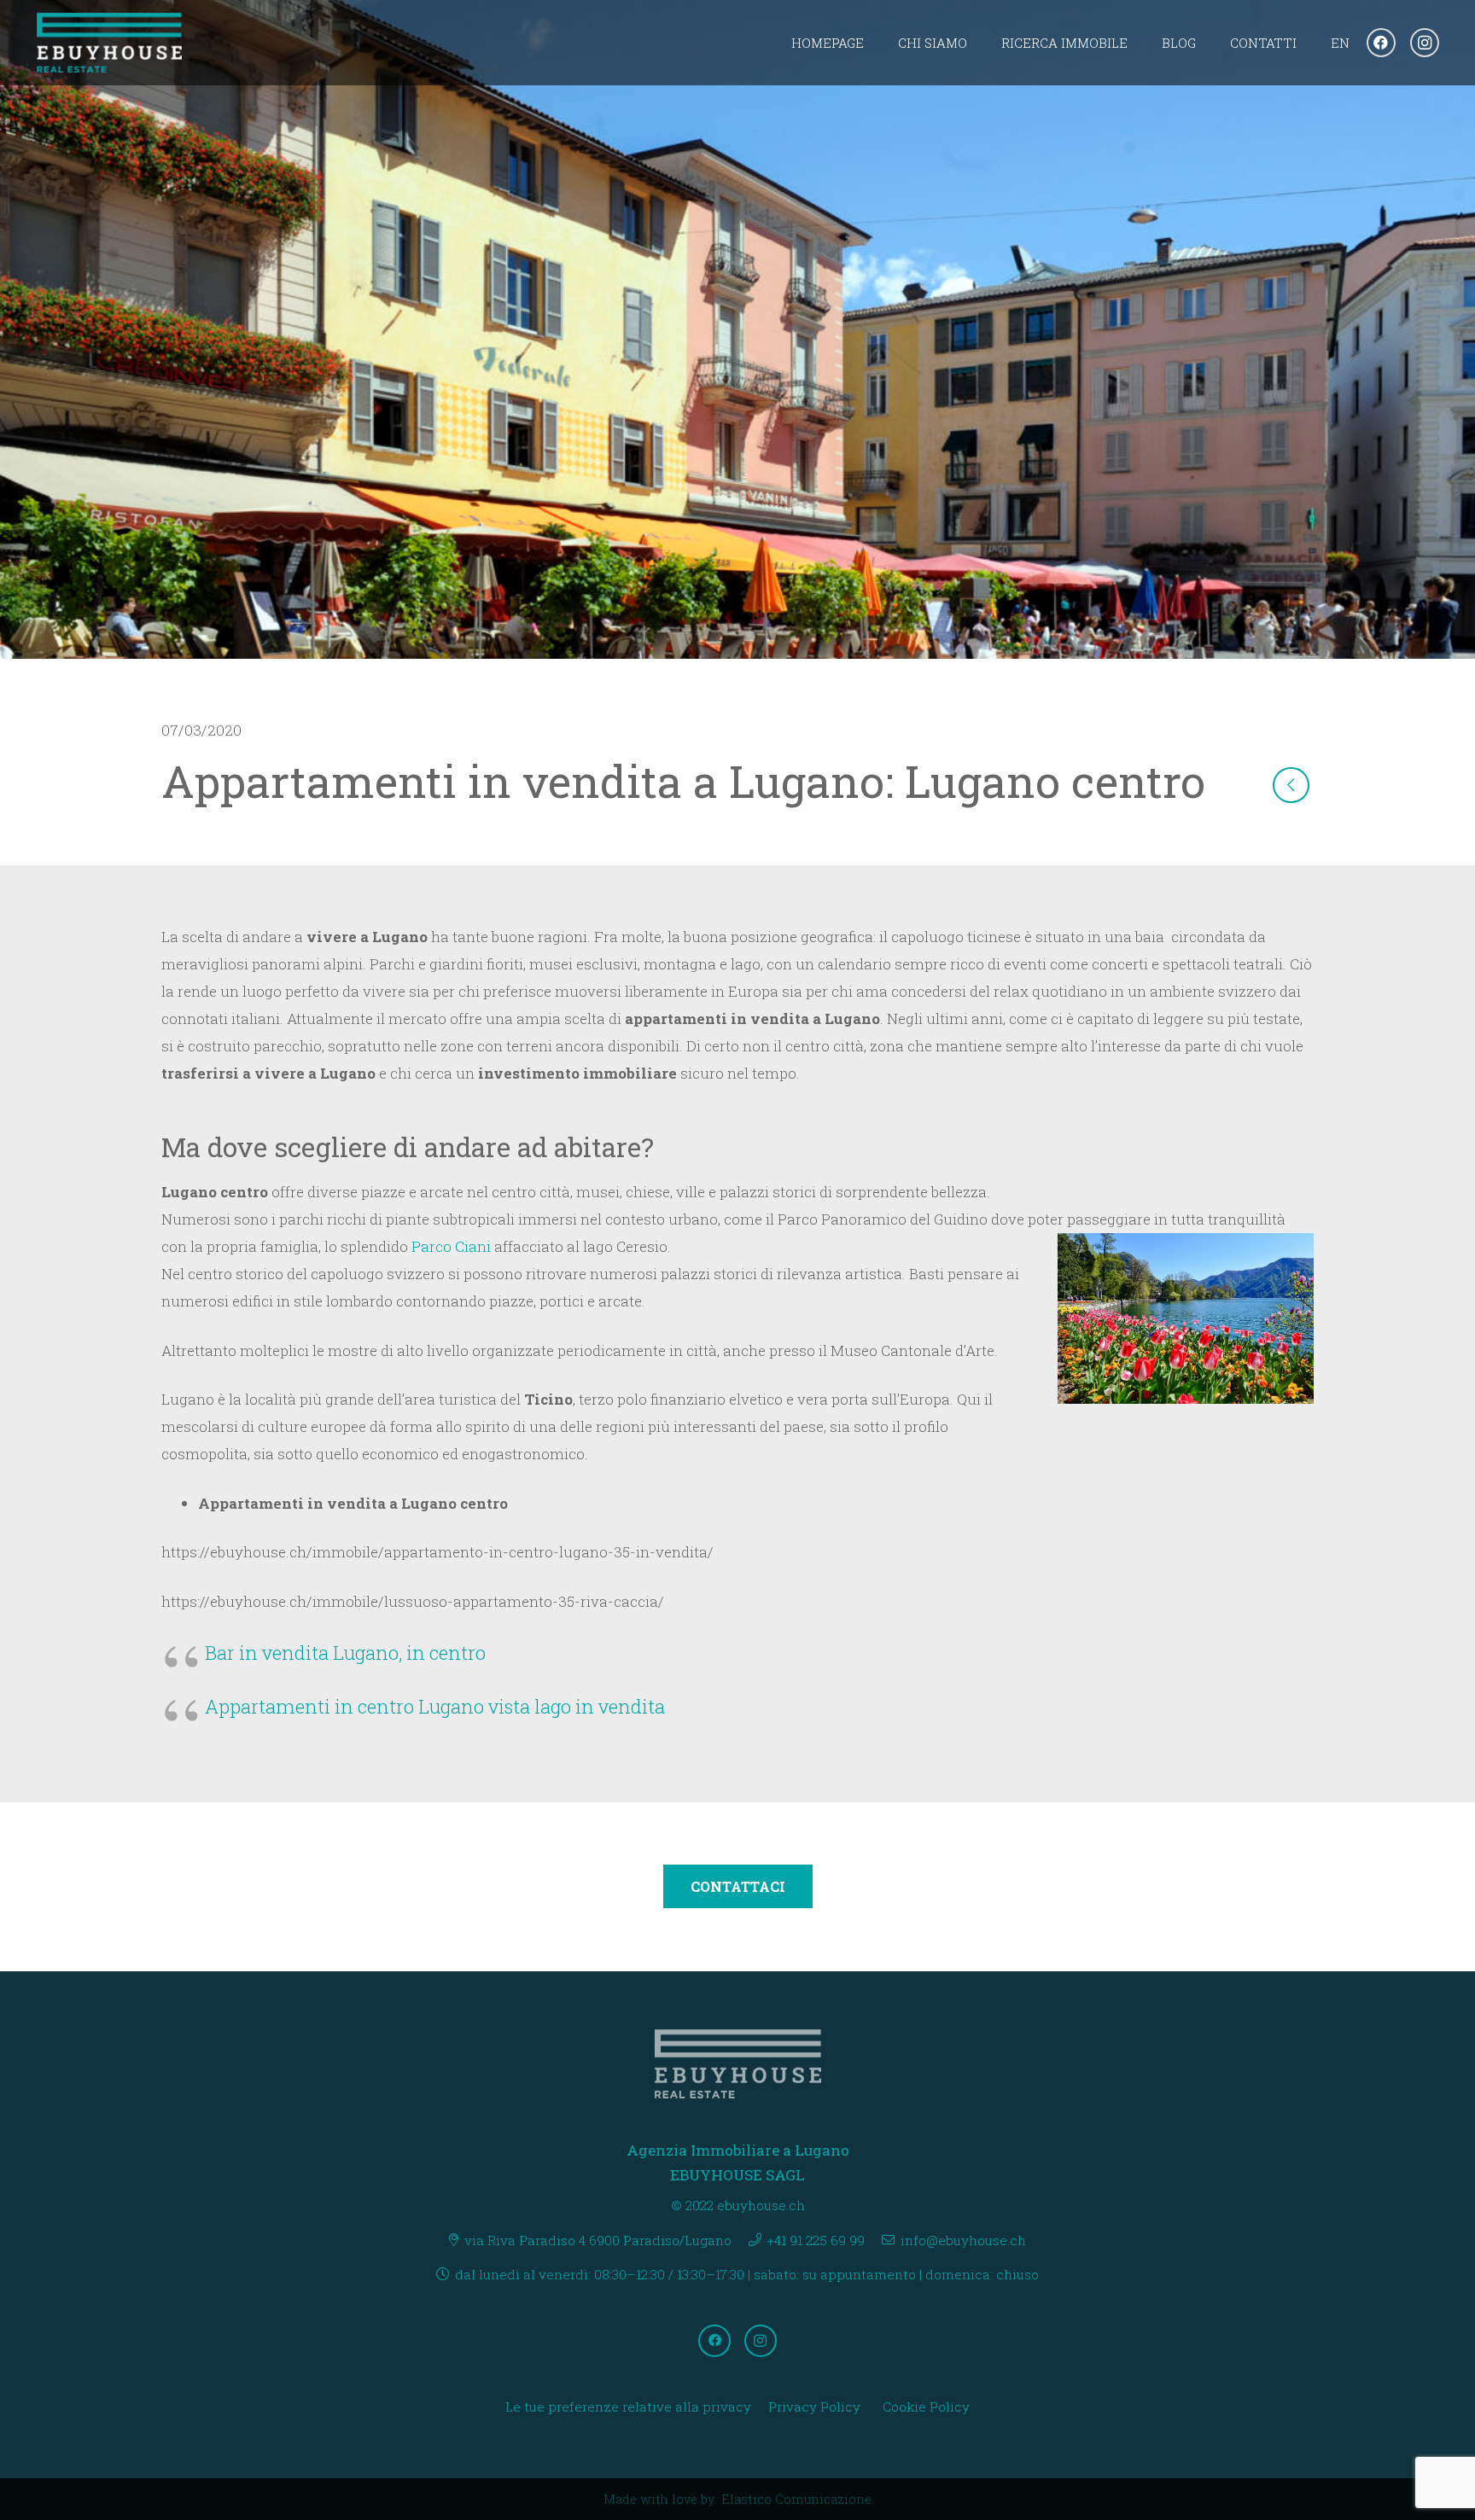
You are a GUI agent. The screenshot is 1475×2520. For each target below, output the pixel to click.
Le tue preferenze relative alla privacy (628, 2407)
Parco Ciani (449, 1246)
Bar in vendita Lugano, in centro (345, 1653)
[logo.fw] (110, 43)
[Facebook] (1381, 43)
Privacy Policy (814, 2407)
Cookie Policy (926, 2407)
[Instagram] (1425, 43)
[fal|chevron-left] (1291, 785)
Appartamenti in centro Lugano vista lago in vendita (435, 1706)
